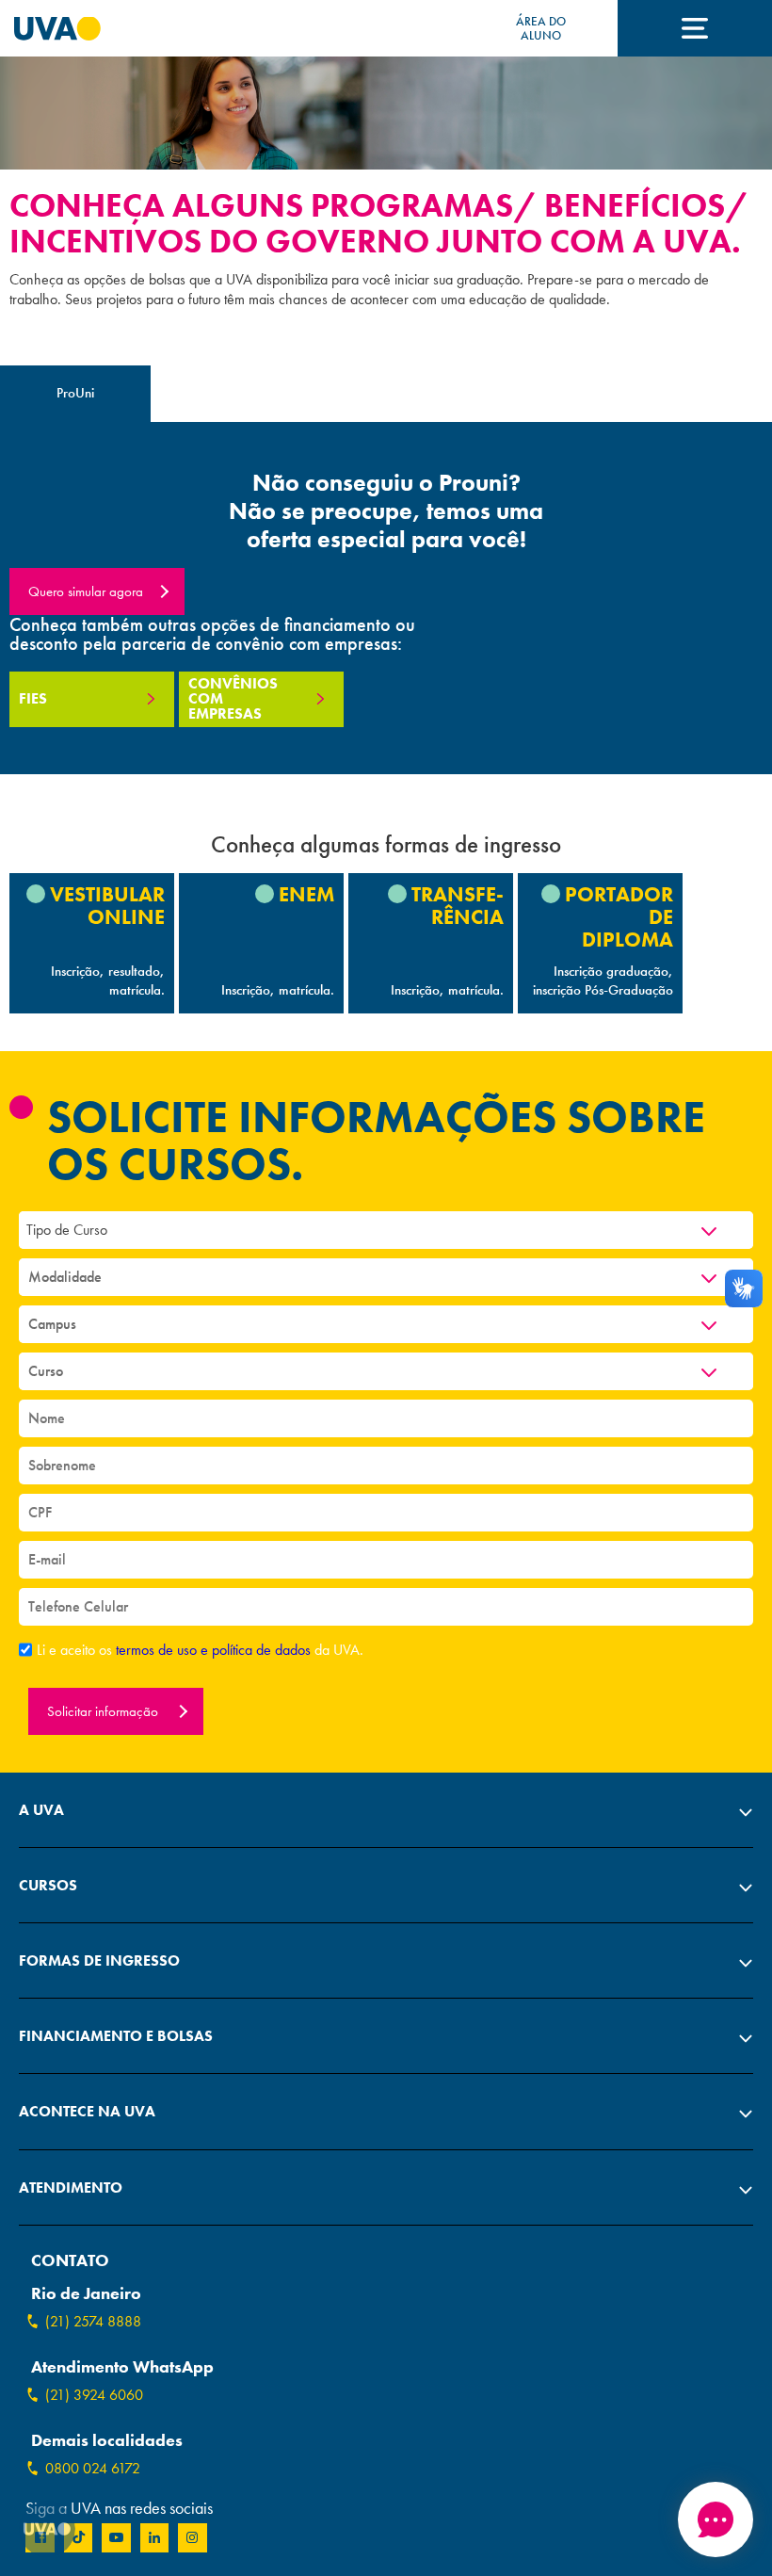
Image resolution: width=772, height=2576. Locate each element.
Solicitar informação (105, 1711)
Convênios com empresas (233, 698)
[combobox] (386, 1230)
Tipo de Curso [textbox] (67, 1230)
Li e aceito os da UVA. (200, 1650)
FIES (33, 698)
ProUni (75, 393)
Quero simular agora (86, 591)
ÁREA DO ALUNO (541, 28)
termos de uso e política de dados (215, 1650)
